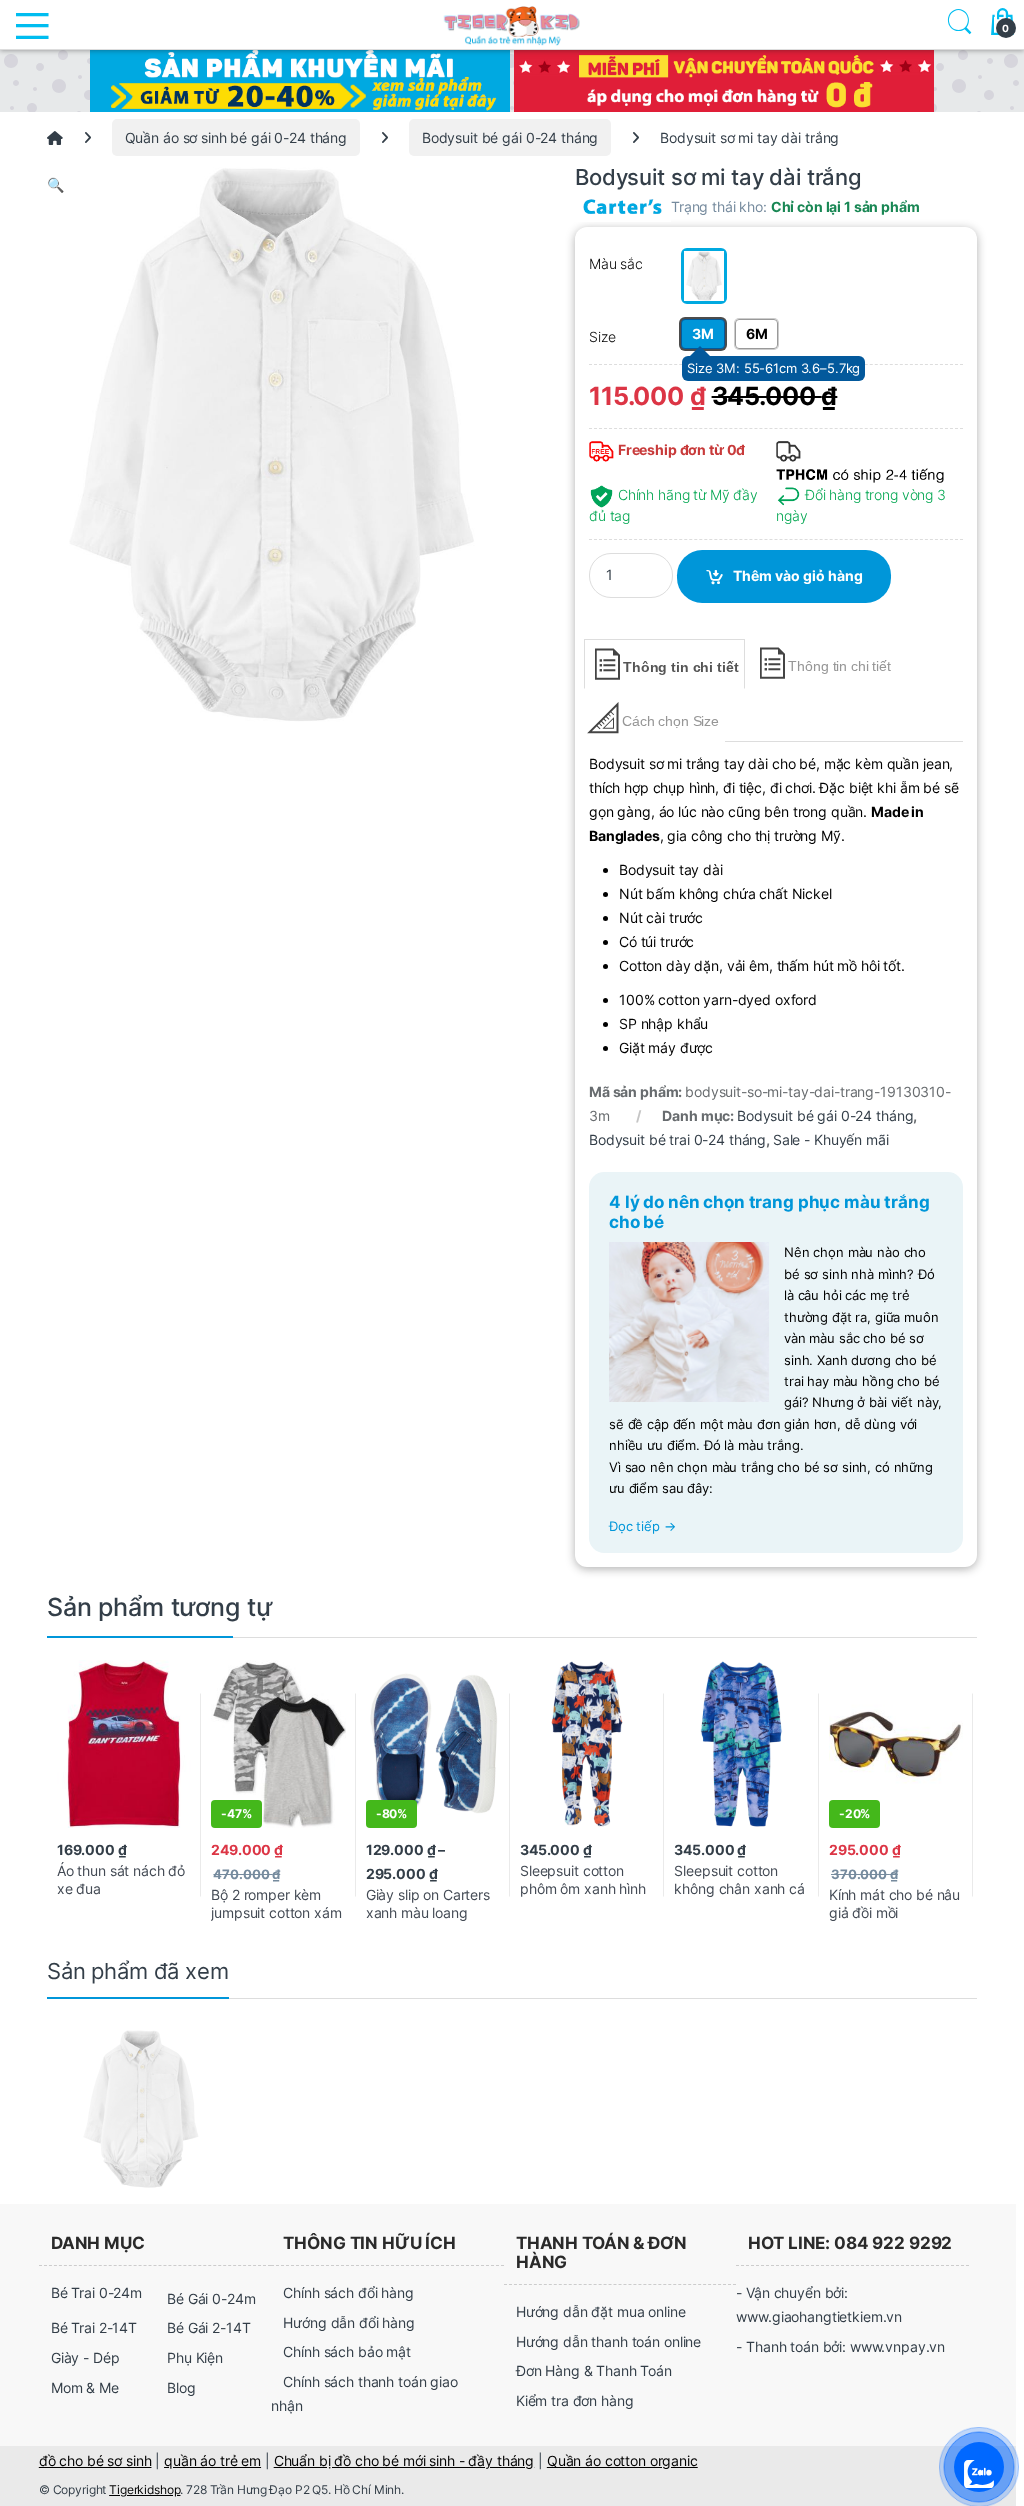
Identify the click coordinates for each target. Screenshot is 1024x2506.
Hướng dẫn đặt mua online (601, 2311)
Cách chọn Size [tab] (670, 721)
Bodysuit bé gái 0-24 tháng (510, 137)
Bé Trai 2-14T (94, 2327)
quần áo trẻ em (212, 2460)
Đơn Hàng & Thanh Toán (594, 2370)
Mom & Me (85, 2387)
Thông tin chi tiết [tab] (680, 667)
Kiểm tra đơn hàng (575, 2400)
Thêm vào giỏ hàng (798, 575)
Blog (181, 2387)
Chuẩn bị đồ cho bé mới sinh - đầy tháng (404, 2460)
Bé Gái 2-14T (208, 2327)
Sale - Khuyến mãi (831, 1139)
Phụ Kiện (195, 2357)
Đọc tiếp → (642, 1526)
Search (956, 24)
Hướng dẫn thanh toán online (608, 2341)
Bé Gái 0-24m (211, 2298)
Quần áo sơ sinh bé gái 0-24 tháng (236, 137)
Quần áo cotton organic (622, 2460)
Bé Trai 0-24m (96, 2292)
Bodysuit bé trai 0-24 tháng (677, 1139)
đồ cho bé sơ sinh (95, 2460)
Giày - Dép (85, 2357)
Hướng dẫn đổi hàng (348, 2322)
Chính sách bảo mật (346, 2351)
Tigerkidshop (144, 2489)
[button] (272, 185)
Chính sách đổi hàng (348, 2292)
